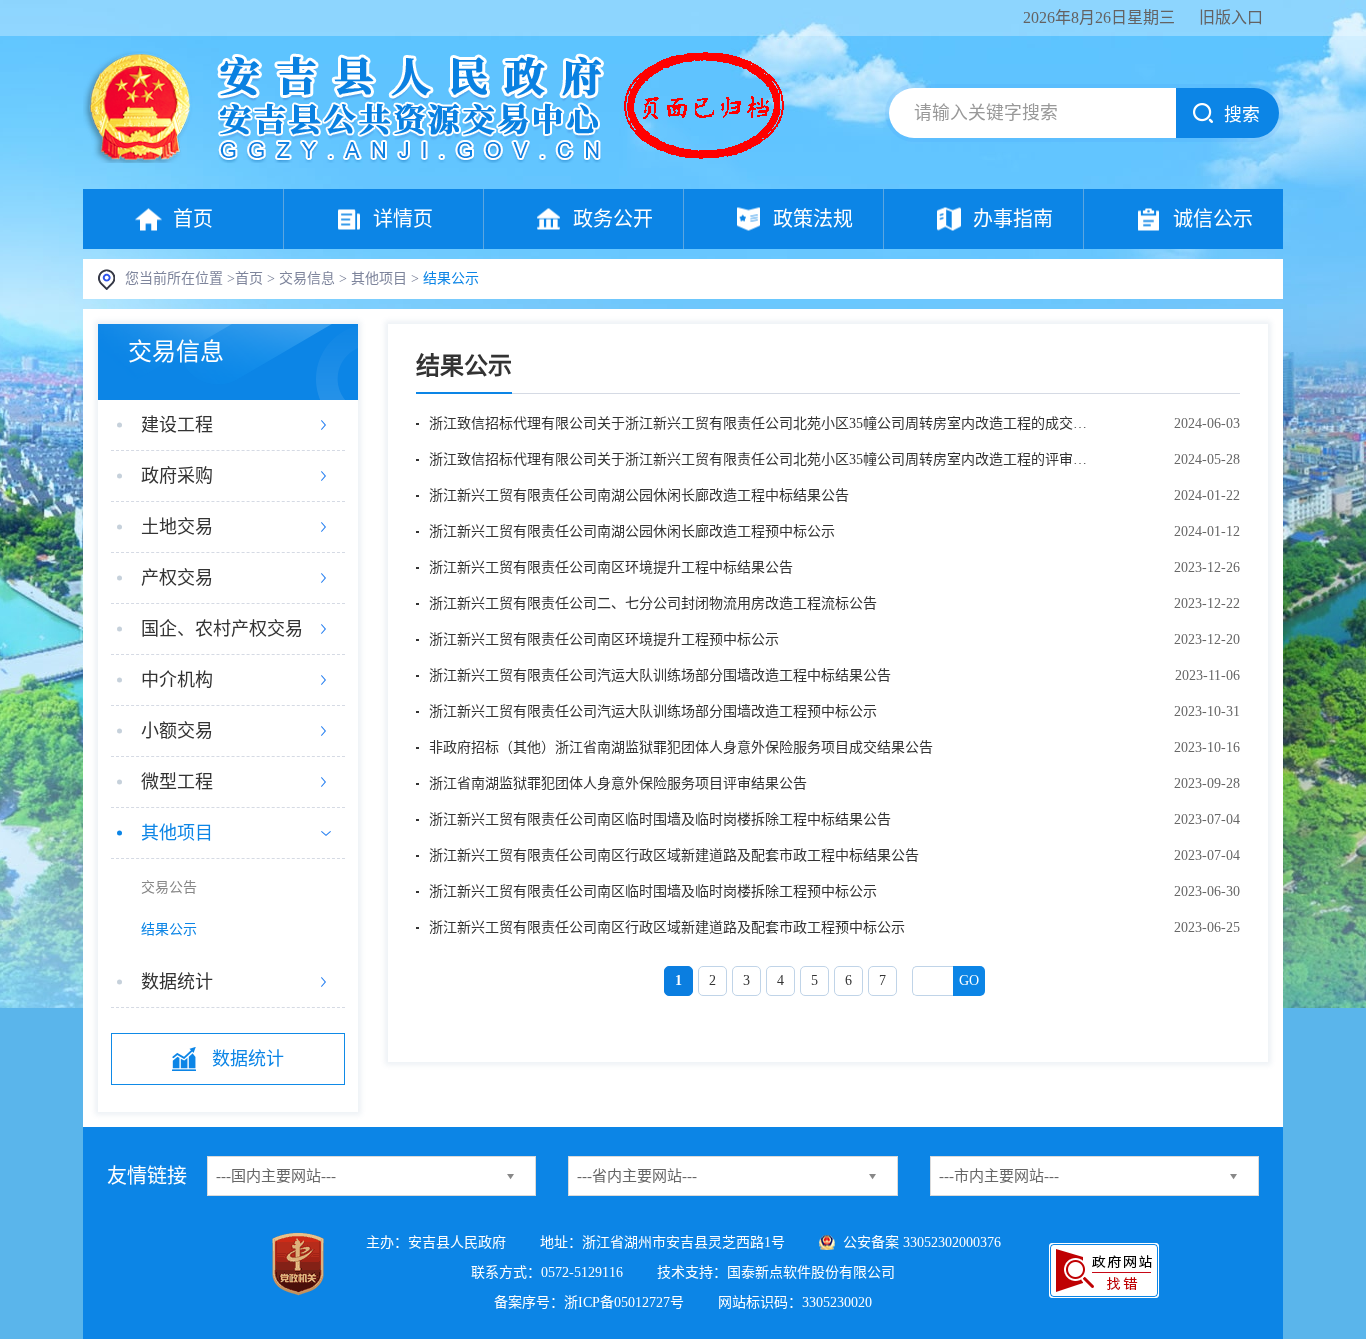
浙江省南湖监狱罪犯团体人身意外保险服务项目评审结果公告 (618, 783)
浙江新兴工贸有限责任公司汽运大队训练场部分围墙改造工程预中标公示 (653, 711)
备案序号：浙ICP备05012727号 (589, 1302)
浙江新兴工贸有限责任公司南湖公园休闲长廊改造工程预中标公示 (632, 531)
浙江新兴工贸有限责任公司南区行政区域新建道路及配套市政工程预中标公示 (667, 927)
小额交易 (177, 731)
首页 (193, 219)
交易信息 (307, 278)
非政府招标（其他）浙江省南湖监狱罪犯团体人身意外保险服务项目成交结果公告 (681, 747)
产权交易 (177, 578)
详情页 (403, 219)
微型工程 (177, 782)
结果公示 (169, 929)
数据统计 (177, 982)
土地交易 (177, 527)
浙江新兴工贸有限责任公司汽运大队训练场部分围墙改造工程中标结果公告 (660, 675)
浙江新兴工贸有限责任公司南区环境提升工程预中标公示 (604, 639)
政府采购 (177, 476)
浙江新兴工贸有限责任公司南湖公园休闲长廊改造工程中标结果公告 (639, 495)
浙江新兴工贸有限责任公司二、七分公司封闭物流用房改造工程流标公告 (653, 603)
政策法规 (813, 219)
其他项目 (379, 278)
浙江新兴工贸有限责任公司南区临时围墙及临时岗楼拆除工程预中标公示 (653, 891)
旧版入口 (1231, 17)
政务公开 (613, 219)
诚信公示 (1213, 219)
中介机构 (177, 680)
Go (969, 980)
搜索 (1242, 115)
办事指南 (1013, 219)
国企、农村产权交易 (222, 629)
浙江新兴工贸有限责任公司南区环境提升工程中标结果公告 (611, 567)
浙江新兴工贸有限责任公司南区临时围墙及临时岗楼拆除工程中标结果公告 (660, 819)
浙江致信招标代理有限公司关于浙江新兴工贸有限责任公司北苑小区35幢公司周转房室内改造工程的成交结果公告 (758, 423)
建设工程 (177, 425)
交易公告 (169, 887)
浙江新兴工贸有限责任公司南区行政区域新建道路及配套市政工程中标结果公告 (674, 855)
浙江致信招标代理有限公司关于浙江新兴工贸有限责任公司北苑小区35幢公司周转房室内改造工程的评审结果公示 (758, 459)
